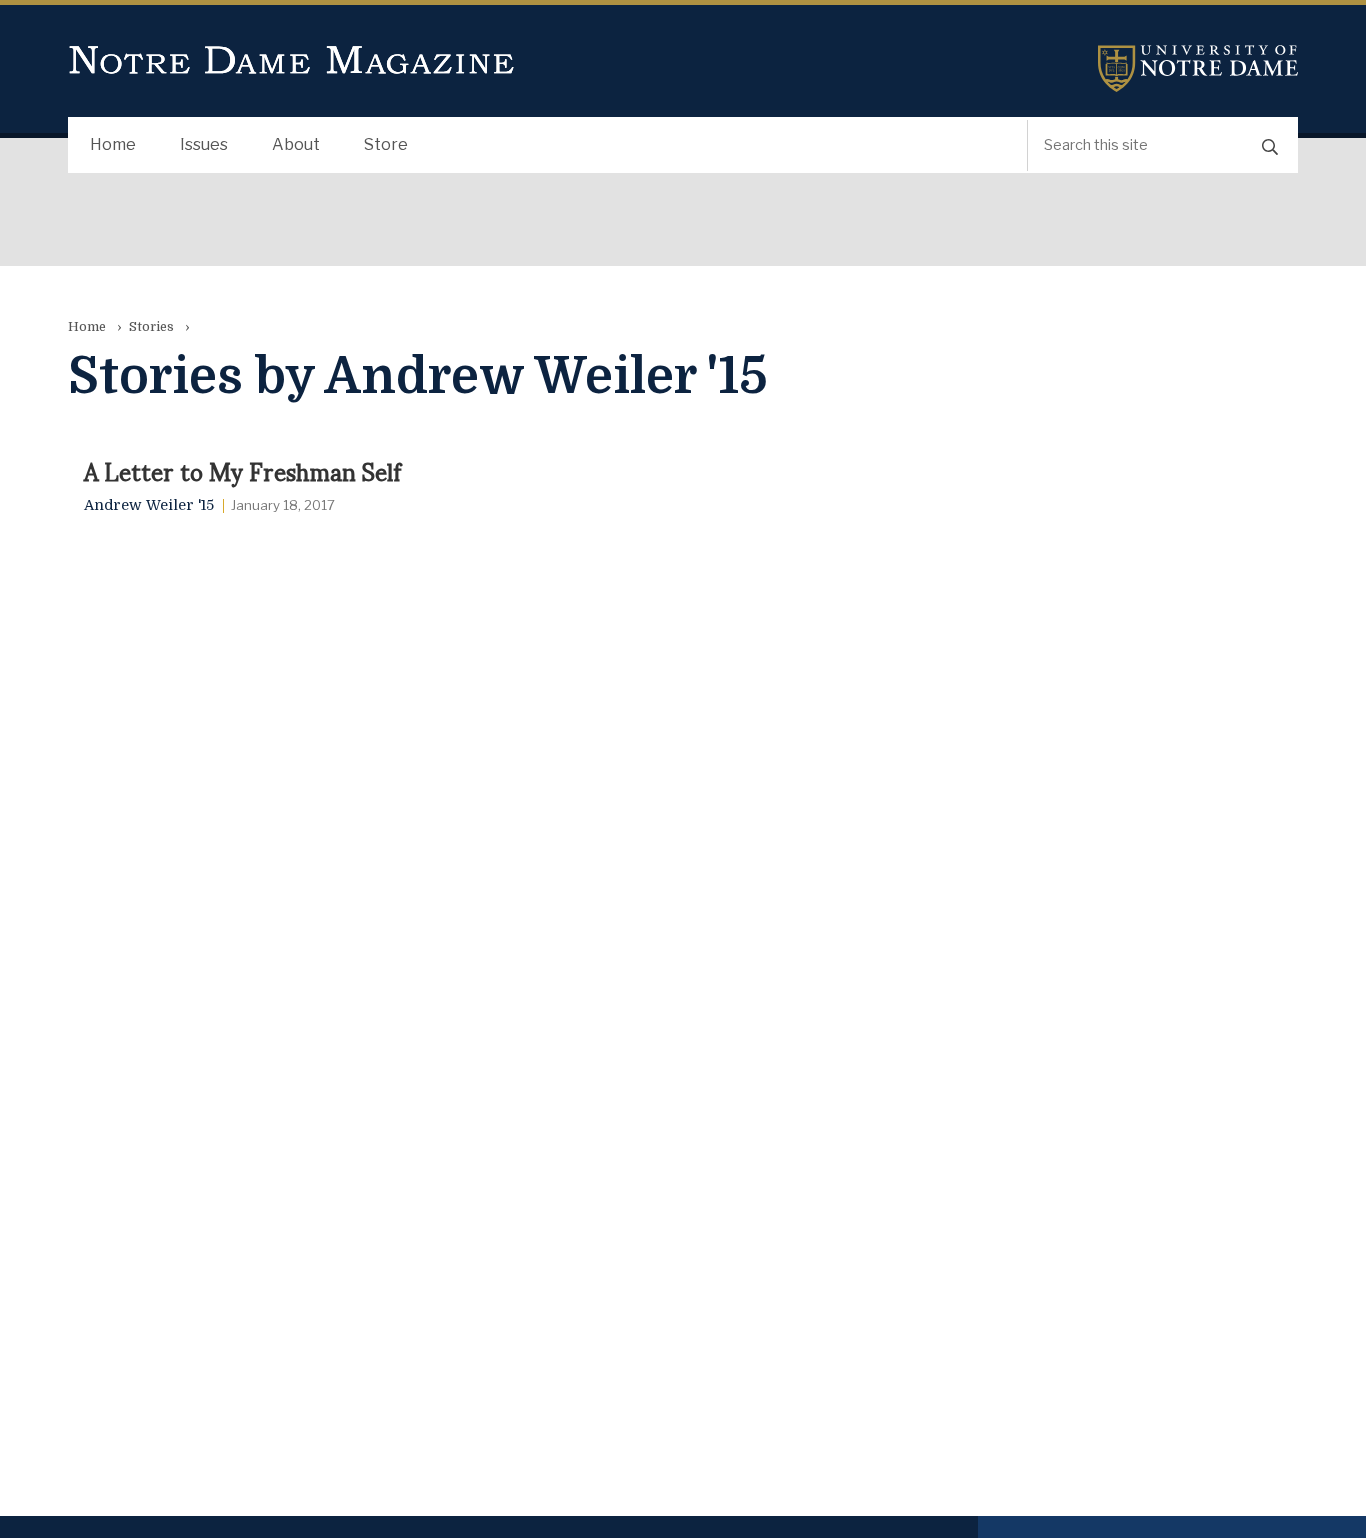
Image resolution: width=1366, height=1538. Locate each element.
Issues (204, 144)
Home (113, 144)
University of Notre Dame (1198, 68)
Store (386, 144)
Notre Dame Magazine (292, 61)
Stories (151, 326)
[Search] (1270, 145)
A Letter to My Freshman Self (242, 470)
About (296, 144)
